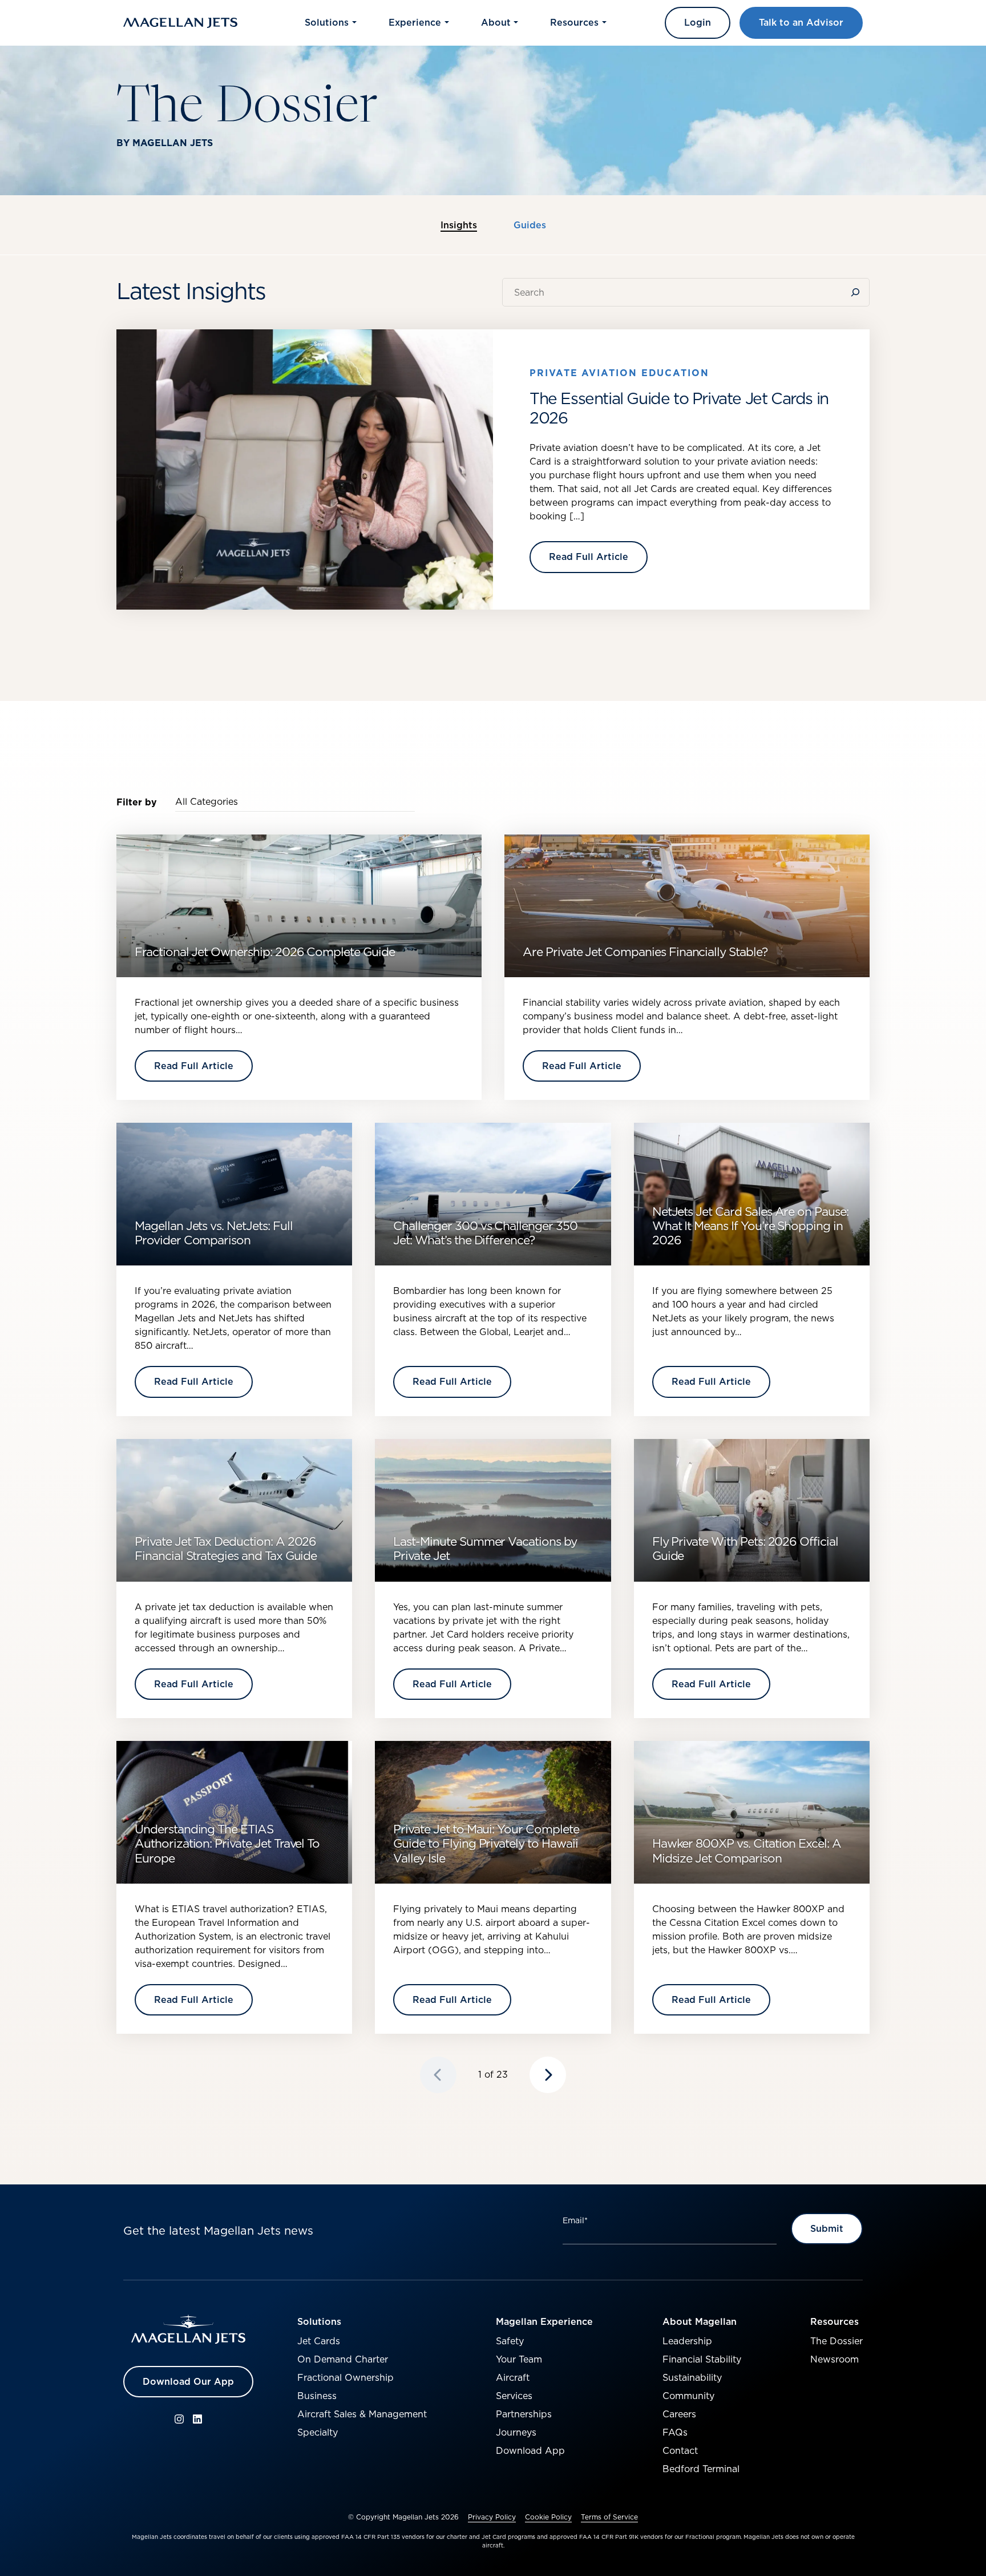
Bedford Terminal (701, 2469)
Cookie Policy (548, 2517)
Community (688, 2396)
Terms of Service (609, 2517)
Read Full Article (589, 557)
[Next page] (548, 2075)
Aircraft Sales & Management (362, 2414)
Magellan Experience (544, 2321)
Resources (835, 2321)
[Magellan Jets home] (188, 2329)
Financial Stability (702, 2359)
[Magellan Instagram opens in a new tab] (179, 2419)
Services (514, 2396)
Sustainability (692, 2377)
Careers (679, 2414)
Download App (530, 2450)
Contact (680, 2450)
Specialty (318, 2432)
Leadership (687, 2341)
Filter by (137, 802)
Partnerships (524, 2414)
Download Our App (188, 2381)
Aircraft (513, 2377)
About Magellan (700, 2321)
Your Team (519, 2359)
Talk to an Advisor (801, 22)
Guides (530, 225)
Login (698, 22)
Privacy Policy (492, 2517)
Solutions (319, 2321)
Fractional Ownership (345, 2377)
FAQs (675, 2432)
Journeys (516, 2432)
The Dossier (837, 2341)
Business (317, 2396)
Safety (510, 2341)
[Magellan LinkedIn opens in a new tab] (197, 2419)
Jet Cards (319, 2341)
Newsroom (835, 2359)
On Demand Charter (343, 2359)
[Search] (858, 292)
